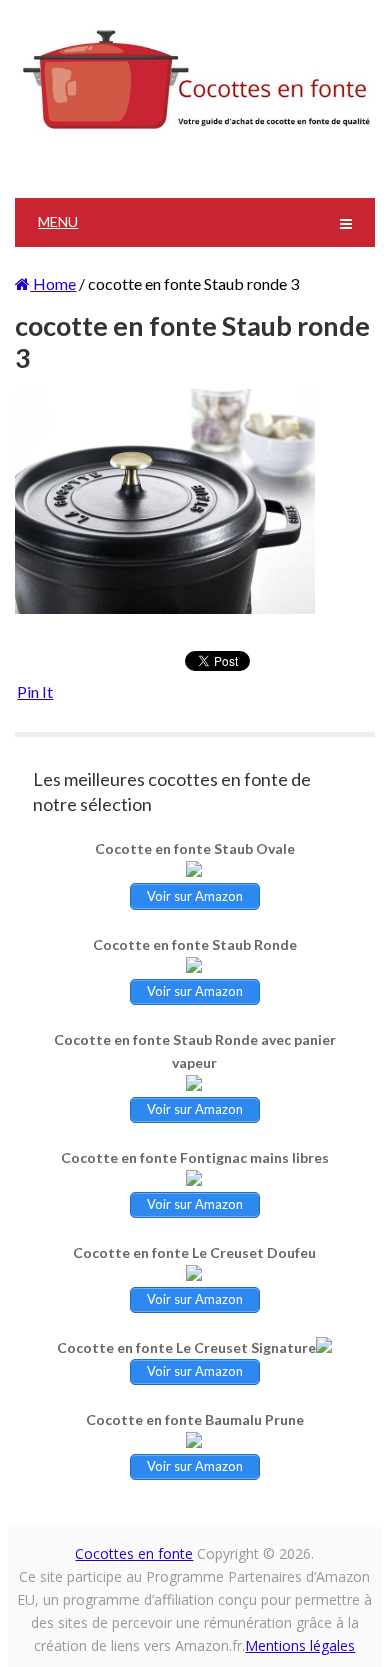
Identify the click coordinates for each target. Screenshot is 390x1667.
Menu (58, 221)
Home (53, 283)
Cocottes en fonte (134, 1553)
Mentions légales (300, 1645)
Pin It (35, 691)
